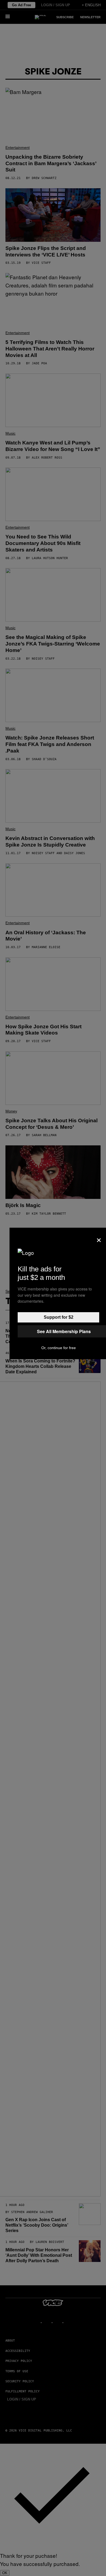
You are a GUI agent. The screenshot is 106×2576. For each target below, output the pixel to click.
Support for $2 (59, 1317)
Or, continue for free (59, 1348)
